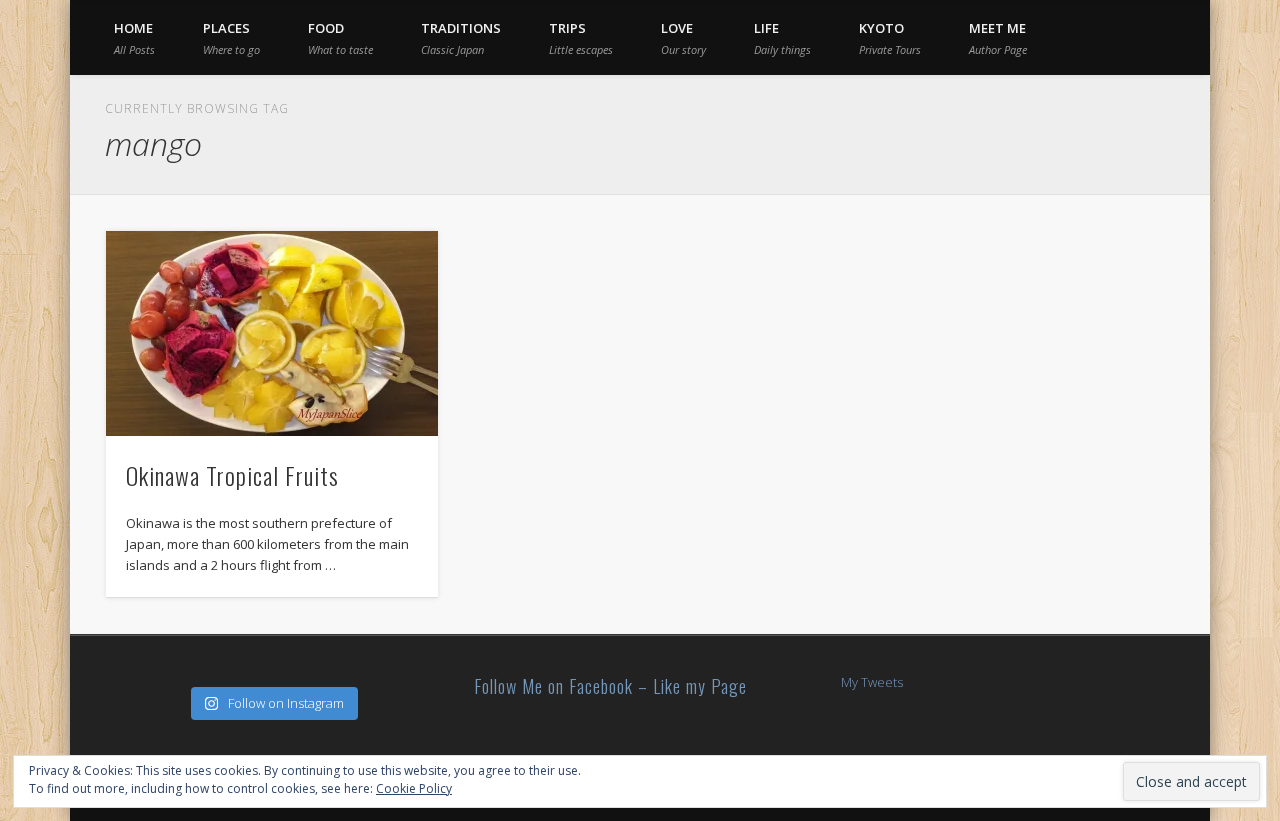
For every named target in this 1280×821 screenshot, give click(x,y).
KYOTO (890, 38)
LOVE (683, 38)
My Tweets (872, 682)
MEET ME (998, 38)
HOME (134, 38)
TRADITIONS (461, 38)
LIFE (782, 38)
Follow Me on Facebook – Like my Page (610, 686)
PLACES (231, 38)
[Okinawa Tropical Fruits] (272, 333)
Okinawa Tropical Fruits (232, 475)
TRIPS (581, 38)
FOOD (340, 38)
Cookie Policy (414, 788)
